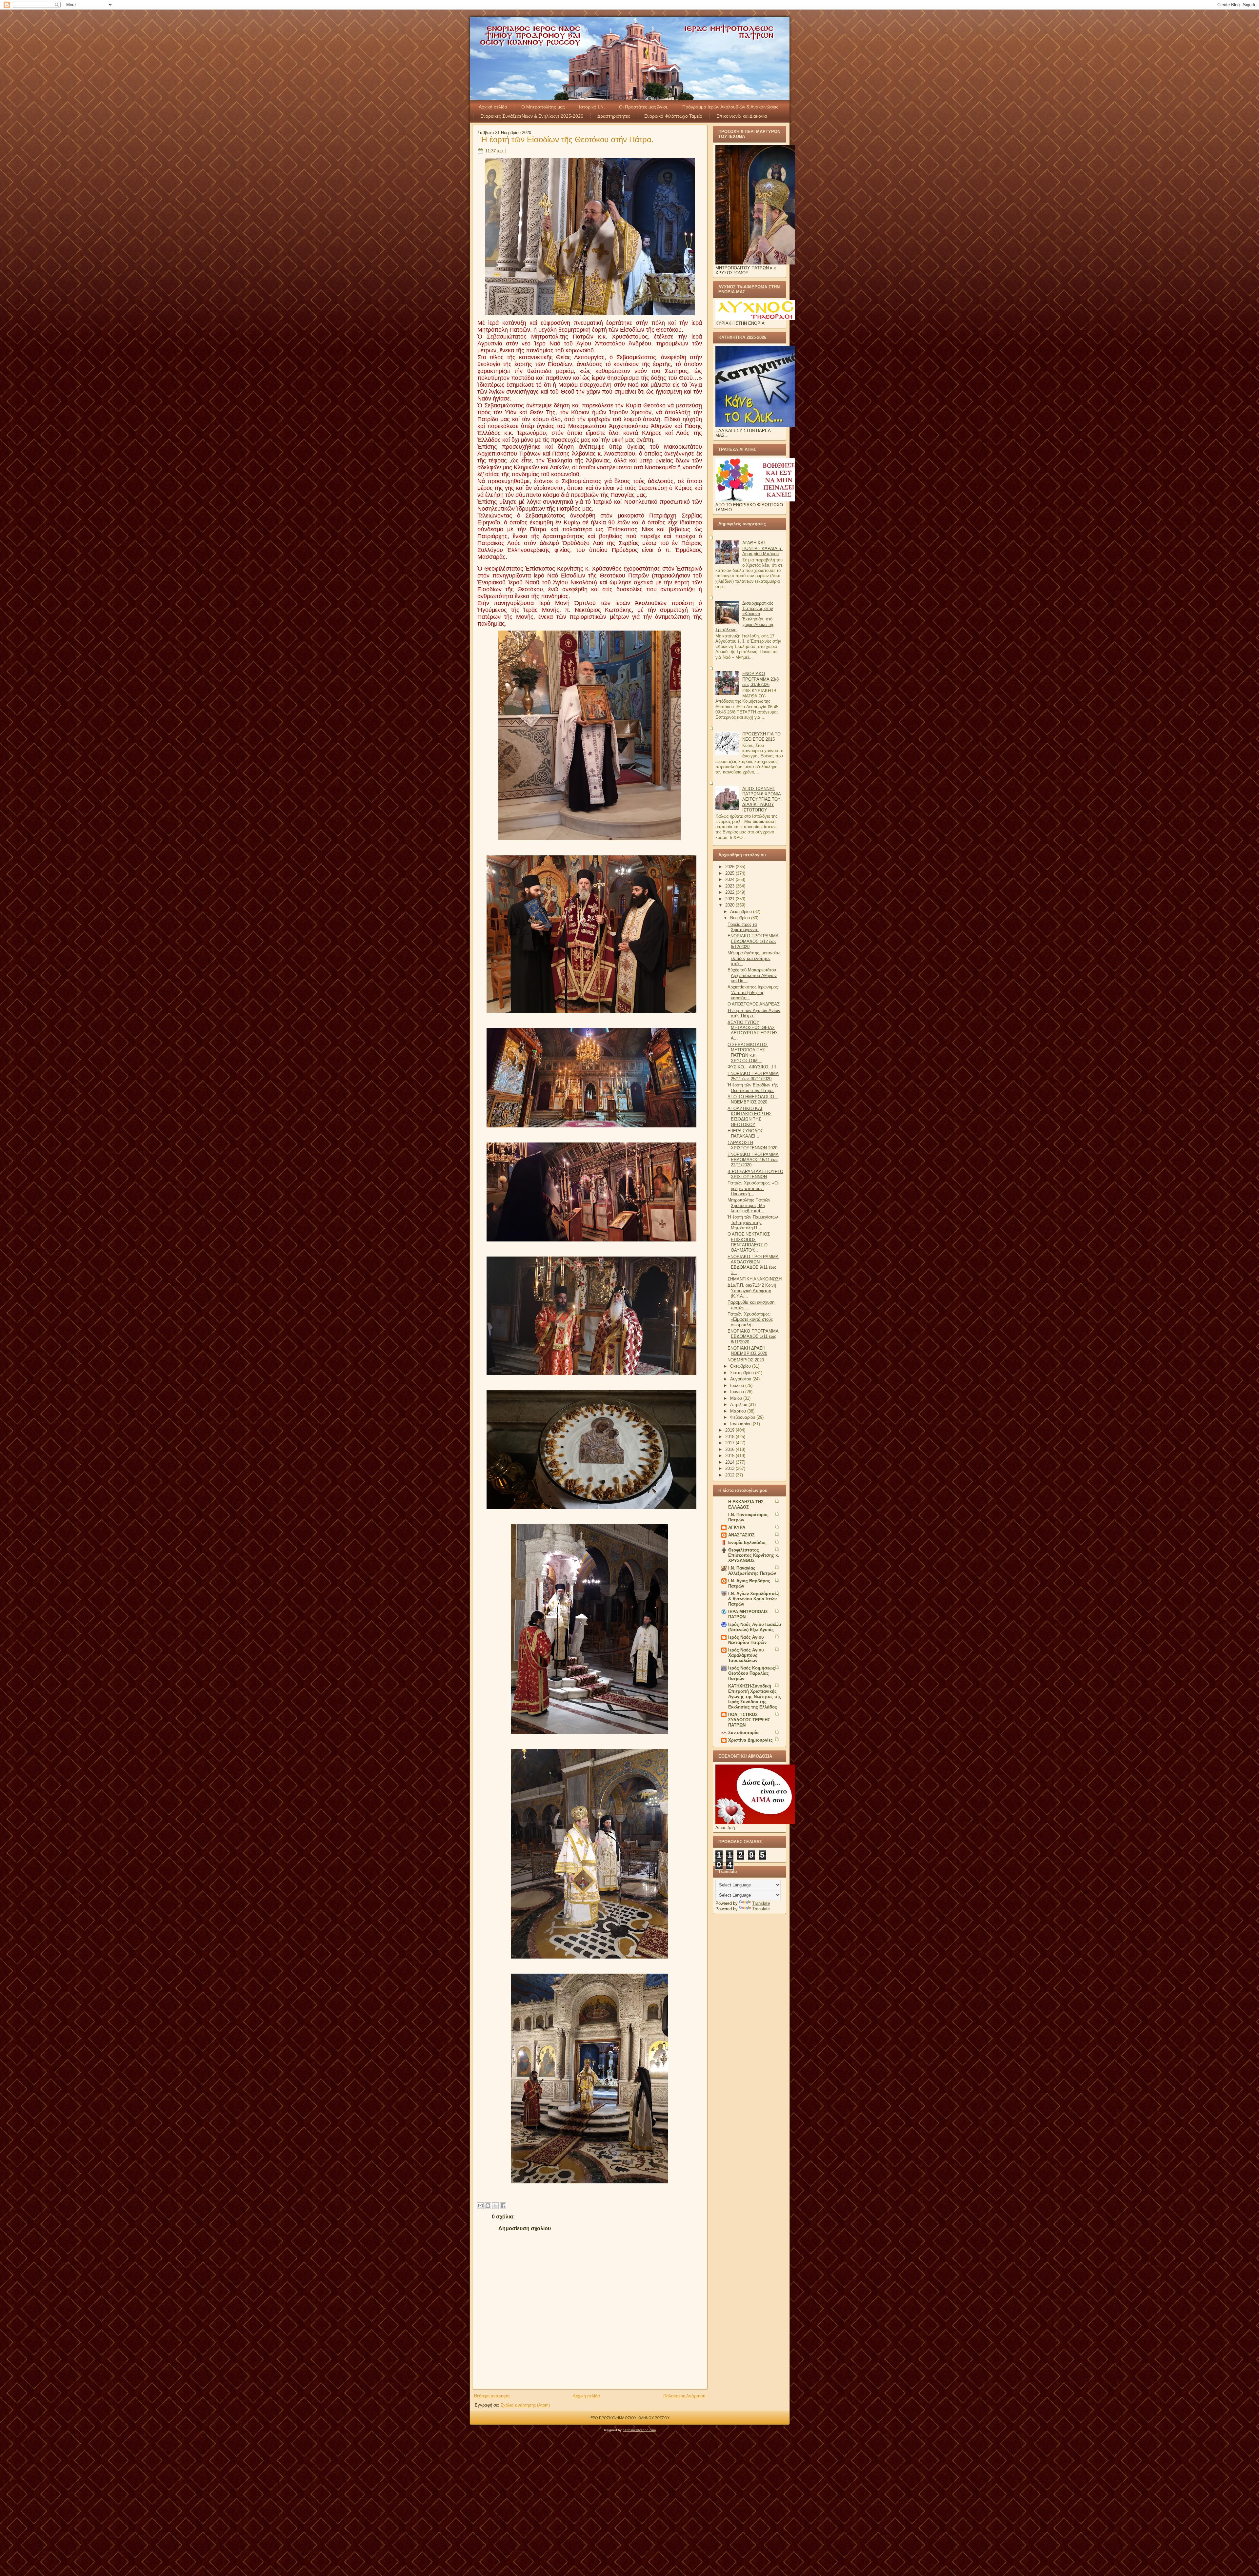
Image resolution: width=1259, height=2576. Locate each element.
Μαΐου (737, 1398)
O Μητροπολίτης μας (543, 107)
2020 (730, 905)
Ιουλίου (738, 1386)
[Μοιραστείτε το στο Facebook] (503, 2206)
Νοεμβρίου (741, 918)
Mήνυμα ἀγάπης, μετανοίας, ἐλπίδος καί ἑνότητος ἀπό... (755, 958)
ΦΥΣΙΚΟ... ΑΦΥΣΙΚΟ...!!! (752, 1067)
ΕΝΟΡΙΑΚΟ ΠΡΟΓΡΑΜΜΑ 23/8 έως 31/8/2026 (760, 679)
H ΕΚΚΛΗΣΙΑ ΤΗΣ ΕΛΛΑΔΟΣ (746, 1504)
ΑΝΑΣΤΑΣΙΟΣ (741, 1535)
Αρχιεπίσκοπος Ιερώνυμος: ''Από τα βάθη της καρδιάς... (753, 992)
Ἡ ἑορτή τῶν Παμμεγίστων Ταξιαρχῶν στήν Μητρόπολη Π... (753, 1222)
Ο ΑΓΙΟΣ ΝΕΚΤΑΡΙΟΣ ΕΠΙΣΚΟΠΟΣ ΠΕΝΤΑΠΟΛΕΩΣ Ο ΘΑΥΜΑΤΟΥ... (749, 1242)
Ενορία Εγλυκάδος (747, 1542)
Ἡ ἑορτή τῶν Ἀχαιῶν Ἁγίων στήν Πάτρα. (754, 1013)
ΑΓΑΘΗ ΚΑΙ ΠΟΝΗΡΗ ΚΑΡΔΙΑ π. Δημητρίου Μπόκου (762, 548)
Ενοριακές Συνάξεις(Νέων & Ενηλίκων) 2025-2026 (532, 116)
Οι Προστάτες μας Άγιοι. (644, 107)
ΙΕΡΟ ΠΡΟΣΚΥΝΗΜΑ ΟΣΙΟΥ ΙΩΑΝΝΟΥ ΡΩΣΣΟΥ (629, 2418)
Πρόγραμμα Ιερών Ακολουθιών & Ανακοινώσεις (730, 107)
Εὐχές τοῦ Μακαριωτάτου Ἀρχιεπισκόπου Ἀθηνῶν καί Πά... (752, 975)
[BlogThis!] (488, 2206)
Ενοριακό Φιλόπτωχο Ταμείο (673, 116)
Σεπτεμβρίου (743, 1373)
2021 (730, 899)
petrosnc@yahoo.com (639, 2430)
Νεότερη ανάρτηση (492, 2396)
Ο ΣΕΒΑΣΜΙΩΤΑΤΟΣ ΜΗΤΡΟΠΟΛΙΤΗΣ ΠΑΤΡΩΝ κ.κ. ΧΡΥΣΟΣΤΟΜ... (748, 1053)
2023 (730, 886)
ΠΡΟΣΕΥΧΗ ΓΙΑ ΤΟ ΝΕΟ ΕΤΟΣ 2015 (761, 737)
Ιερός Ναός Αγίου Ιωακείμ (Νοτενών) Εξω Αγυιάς (755, 1627)
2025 (730, 873)
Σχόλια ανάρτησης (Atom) (525, 2405)
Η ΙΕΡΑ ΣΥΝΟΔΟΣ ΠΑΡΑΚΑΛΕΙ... (745, 1133)
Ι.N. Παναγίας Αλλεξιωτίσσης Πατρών (752, 1571)
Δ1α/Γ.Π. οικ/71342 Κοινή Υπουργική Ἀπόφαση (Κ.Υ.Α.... (752, 1291)
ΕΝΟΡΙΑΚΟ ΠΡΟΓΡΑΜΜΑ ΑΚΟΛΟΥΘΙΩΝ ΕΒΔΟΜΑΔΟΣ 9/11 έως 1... (753, 1265)
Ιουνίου (738, 1392)
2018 (730, 1437)
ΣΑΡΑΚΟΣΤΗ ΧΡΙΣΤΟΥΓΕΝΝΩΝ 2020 (752, 1145)
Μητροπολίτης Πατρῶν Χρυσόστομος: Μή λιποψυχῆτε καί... (749, 1205)
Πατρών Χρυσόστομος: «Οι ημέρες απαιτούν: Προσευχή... (753, 1188)
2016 (730, 1449)
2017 (730, 1443)
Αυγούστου (741, 1379)
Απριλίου (739, 1405)
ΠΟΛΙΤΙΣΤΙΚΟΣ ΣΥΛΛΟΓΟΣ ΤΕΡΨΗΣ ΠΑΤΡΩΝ (749, 1720)
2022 (730, 892)
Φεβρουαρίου (743, 1417)
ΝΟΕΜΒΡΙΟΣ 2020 (746, 1360)
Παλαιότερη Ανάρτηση (684, 2396)
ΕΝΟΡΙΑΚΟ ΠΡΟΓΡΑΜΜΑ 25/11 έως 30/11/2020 (753, 1076)
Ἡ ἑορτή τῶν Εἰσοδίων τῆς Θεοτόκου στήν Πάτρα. (567, 139)
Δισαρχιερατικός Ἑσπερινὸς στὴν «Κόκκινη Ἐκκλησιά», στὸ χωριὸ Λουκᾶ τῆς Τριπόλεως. (745, 616)
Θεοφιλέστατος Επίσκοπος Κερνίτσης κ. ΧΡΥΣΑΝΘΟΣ (754, 1555)
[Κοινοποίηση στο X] (495, 2206)
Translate (761, 1903)
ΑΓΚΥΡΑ (737, 1527)
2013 (730, 1468)
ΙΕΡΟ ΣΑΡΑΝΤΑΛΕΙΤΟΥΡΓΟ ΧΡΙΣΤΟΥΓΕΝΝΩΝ (755, 1174)
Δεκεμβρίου (742, 912)
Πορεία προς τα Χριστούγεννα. (743, 927)
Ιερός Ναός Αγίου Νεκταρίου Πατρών (747, 1640)
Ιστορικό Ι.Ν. (592, 107)
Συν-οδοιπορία (743, 1733)
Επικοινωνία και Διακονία (742, 116)
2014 (730, 1462)
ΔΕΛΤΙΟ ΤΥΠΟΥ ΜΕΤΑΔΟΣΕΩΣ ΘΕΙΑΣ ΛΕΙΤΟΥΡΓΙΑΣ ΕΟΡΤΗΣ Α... (753, 1030)
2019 (730, 1430)
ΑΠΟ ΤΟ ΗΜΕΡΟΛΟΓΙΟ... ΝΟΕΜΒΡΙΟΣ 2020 (753, 1099)
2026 (730, 867)
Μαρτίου (739, 1411)
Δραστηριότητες (614, 116)
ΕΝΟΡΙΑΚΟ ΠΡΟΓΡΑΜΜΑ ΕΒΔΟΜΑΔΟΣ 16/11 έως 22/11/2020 (753, 1160)
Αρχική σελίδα (493, 107)
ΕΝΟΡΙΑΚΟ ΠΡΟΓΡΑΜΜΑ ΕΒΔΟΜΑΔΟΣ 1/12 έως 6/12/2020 (753, 941)
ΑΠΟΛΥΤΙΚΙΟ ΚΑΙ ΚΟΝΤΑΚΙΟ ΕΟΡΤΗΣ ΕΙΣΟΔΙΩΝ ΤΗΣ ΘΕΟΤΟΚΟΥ (749, 1117)
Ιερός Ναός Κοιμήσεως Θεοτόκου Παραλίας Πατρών (752, 1673)
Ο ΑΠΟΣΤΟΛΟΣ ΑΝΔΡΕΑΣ (754, 1004)
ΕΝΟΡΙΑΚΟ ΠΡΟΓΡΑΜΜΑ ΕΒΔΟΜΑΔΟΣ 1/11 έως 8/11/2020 (753, 1337)
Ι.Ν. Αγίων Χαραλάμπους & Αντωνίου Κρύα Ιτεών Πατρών (754, 1599)
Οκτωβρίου (741, 1366)
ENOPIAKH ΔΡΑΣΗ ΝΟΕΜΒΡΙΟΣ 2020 (747, 1351)
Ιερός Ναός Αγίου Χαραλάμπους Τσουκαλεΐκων (746, 1655)
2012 (730, 1475)
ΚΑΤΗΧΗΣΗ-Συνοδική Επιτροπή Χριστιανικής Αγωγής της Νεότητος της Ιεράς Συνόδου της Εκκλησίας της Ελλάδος (755, 1697)
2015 (730, 1456)
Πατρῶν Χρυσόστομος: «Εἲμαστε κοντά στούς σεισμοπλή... (750, 1319)
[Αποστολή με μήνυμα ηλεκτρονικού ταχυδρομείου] (480, 2206)
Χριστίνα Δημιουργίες (750, 1740)
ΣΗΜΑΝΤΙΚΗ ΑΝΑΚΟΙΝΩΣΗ (755, 1279)
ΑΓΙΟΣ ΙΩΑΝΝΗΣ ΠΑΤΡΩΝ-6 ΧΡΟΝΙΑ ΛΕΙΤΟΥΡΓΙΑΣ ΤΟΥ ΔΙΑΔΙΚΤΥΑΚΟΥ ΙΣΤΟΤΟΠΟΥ (762, 799)
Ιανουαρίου (741, 1424)
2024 (730, 879)
